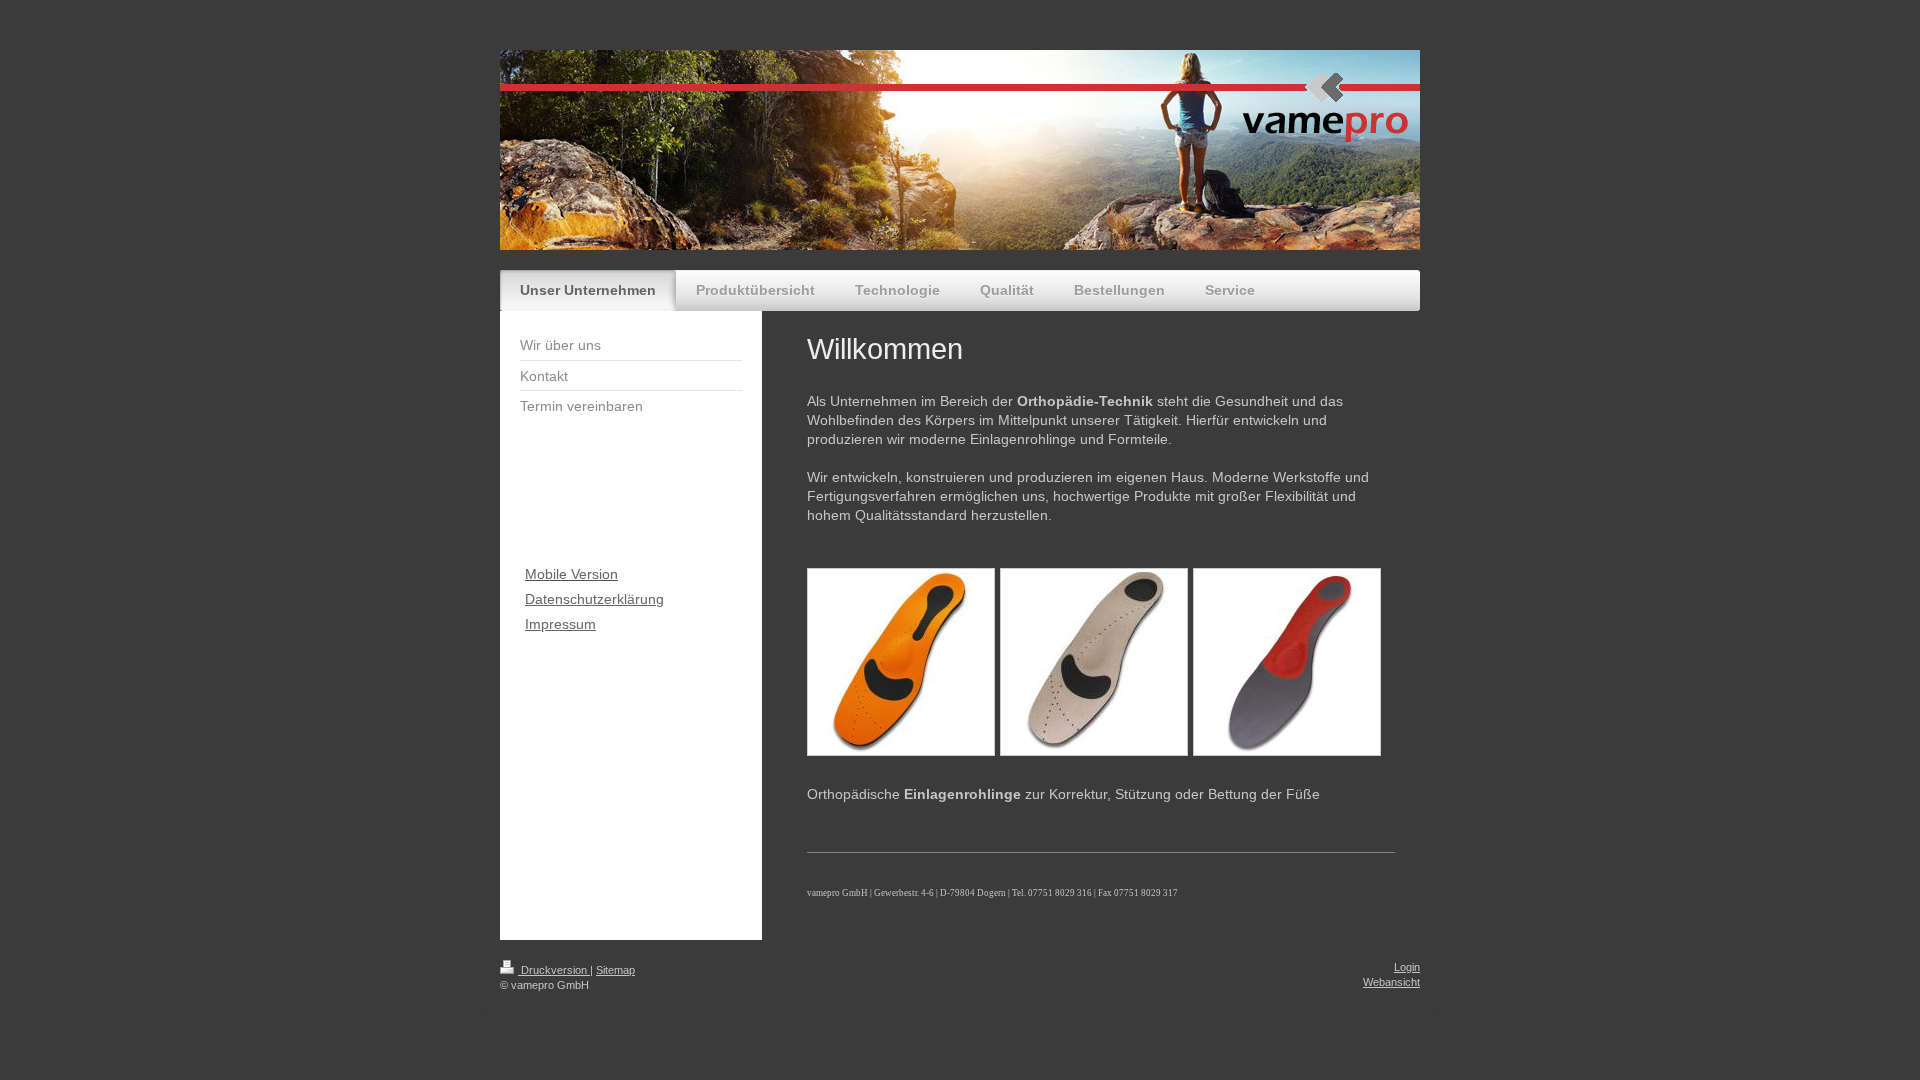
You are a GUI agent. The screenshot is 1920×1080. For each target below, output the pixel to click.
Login (1407, 967)
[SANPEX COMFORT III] (1094, 662)
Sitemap (615, 970)
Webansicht (1391, 982)
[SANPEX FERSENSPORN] (901, 662)
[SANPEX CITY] (1287, 662)
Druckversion (554, 970)
